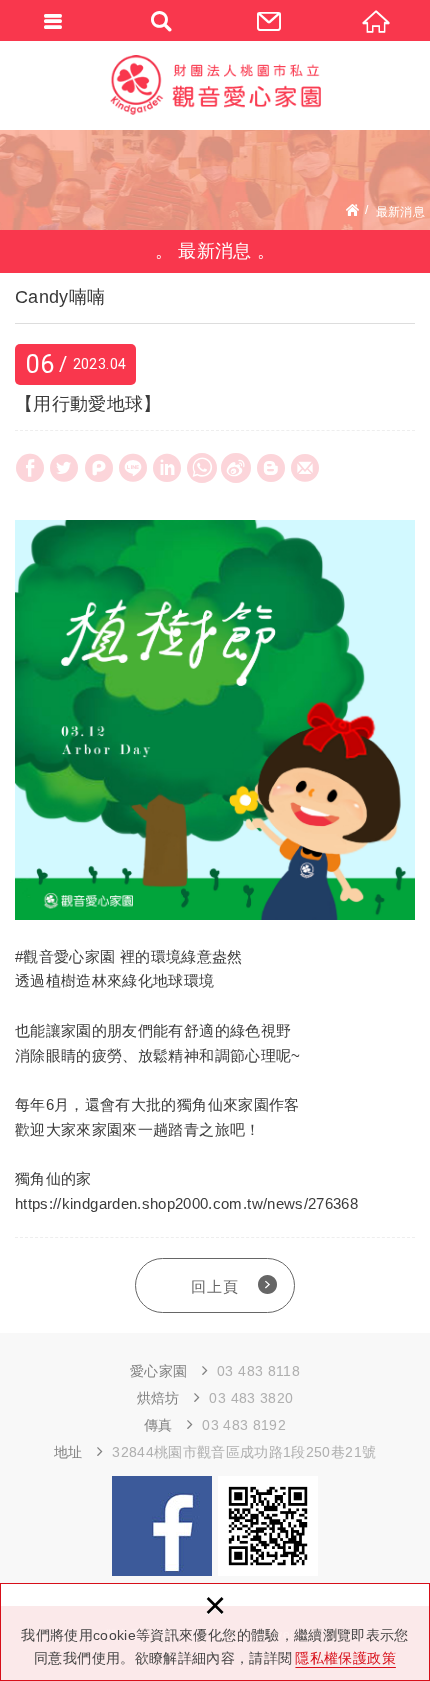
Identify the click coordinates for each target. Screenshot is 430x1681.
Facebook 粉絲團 (162, 1526)
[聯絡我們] (269, 20)
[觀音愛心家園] (215, 85)
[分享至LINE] (133, 468)
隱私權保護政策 (345, 1658)
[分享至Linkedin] (167, 468)
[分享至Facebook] (30, 468)
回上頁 (215, 1286)
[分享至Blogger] (271, 468)
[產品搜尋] (162, 20)
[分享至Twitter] (64, 468)
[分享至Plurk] (99, 468)
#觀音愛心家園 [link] (65, 956)
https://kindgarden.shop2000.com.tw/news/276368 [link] (186, 1203)
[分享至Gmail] (305, 468)
